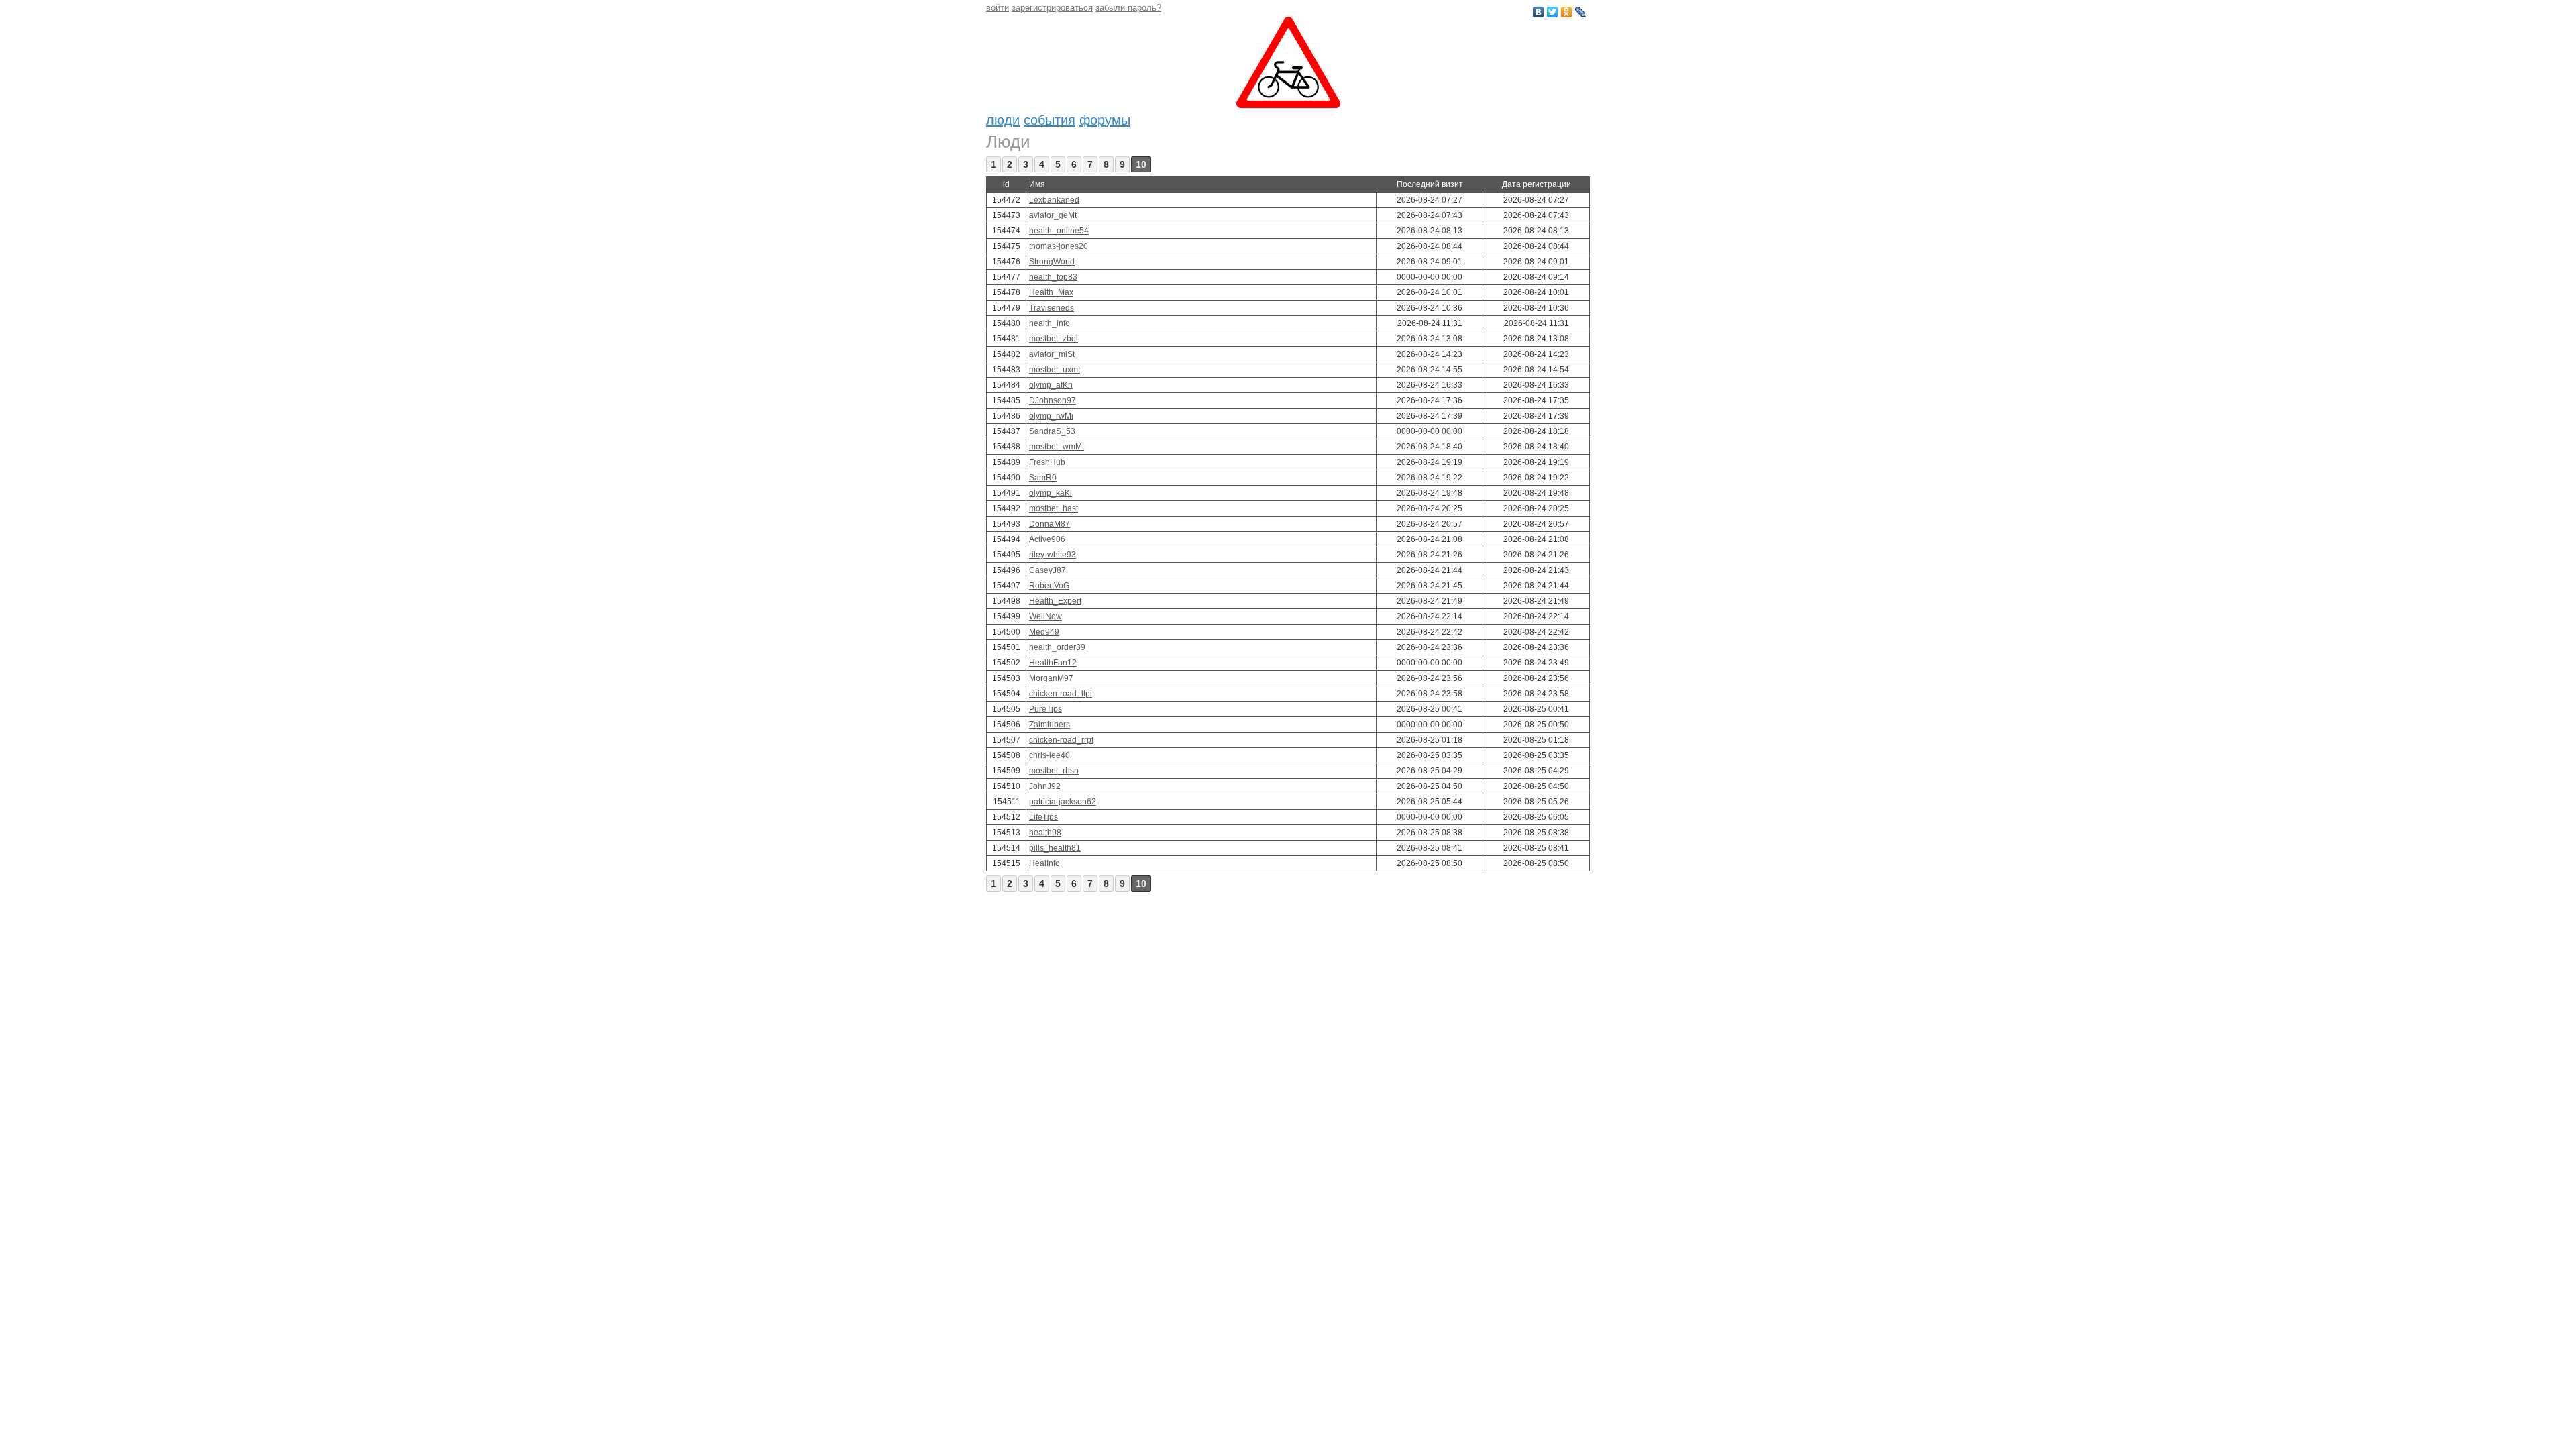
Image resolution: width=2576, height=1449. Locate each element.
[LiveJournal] (1581, 12)
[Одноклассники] (1567, 12)
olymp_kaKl (1051, 493)
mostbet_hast (1054, 508)
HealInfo (1044, 863)
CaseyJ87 (1048, 570)
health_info (1050, 323)
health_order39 (1057, 647)
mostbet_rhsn (1054, 771)
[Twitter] (1553, 12)
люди (1003, 120)
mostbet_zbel (1054, 339)
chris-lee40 (1050, 755)
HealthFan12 (1053, 663)
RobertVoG (1049, 586)
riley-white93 (1053, 555)
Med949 (1044, 632)
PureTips (1045, 709)
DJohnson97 (1053, 400)
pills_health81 (1055, 848)
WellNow (1045, 616)
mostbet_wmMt (1057, 447)
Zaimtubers (1050, 724)
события (1050, 120)
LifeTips (1043, 817)
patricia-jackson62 (1063, 802)
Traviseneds (1052, 308)
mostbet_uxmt (1055, 370)
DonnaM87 (1050, 524)
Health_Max (1051, 292)
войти (998, 8)
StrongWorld (1052, 262)
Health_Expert (1055, 601)
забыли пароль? (1128, 8)
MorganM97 (1051, 678)
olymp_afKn (1051, 385)
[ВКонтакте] (1539, 12)
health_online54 (1059, 231)
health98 (1045, 833)
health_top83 (1053, 277)
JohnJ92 (1045, 786)
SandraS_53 (1052, 431)
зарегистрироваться (1052, 8)
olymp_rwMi (1051, 416)
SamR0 (1043, 478)
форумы (1105, 120)
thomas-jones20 (1059, 246)
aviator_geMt (1053, 215)
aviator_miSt (1052, 354)
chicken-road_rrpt (1061, 740)
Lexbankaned (1054, 200)
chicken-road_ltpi (1061, 694)
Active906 (1047, 539)
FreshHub (1047, 462)
